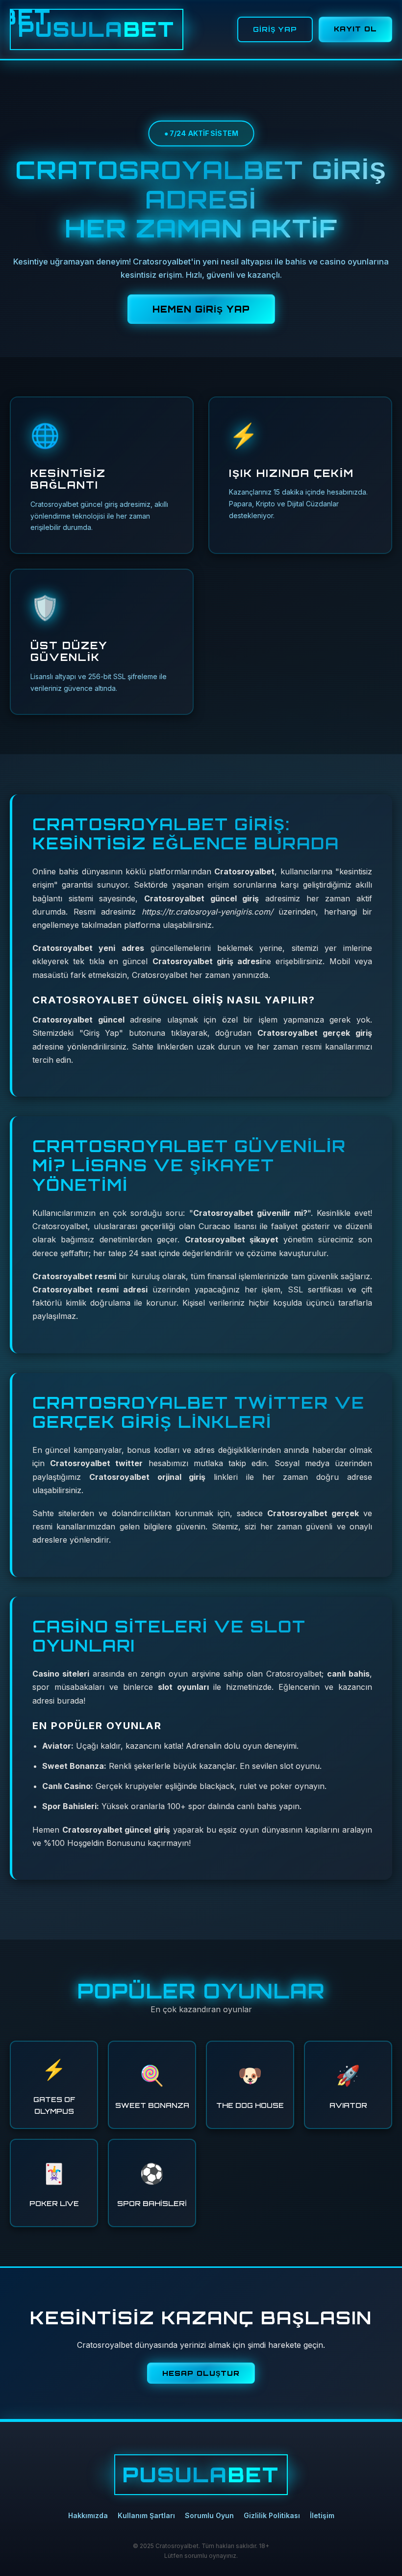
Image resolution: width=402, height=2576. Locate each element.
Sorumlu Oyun (209, 2515)
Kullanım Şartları (146, 2515)
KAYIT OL (355, 29)
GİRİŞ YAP (275, 29)
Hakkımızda (88, 2515)
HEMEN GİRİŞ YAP (201, 309)
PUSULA (97, 29)
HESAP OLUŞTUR (201, 2373)
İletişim (322, 2515)
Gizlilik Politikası (272, 2515)
